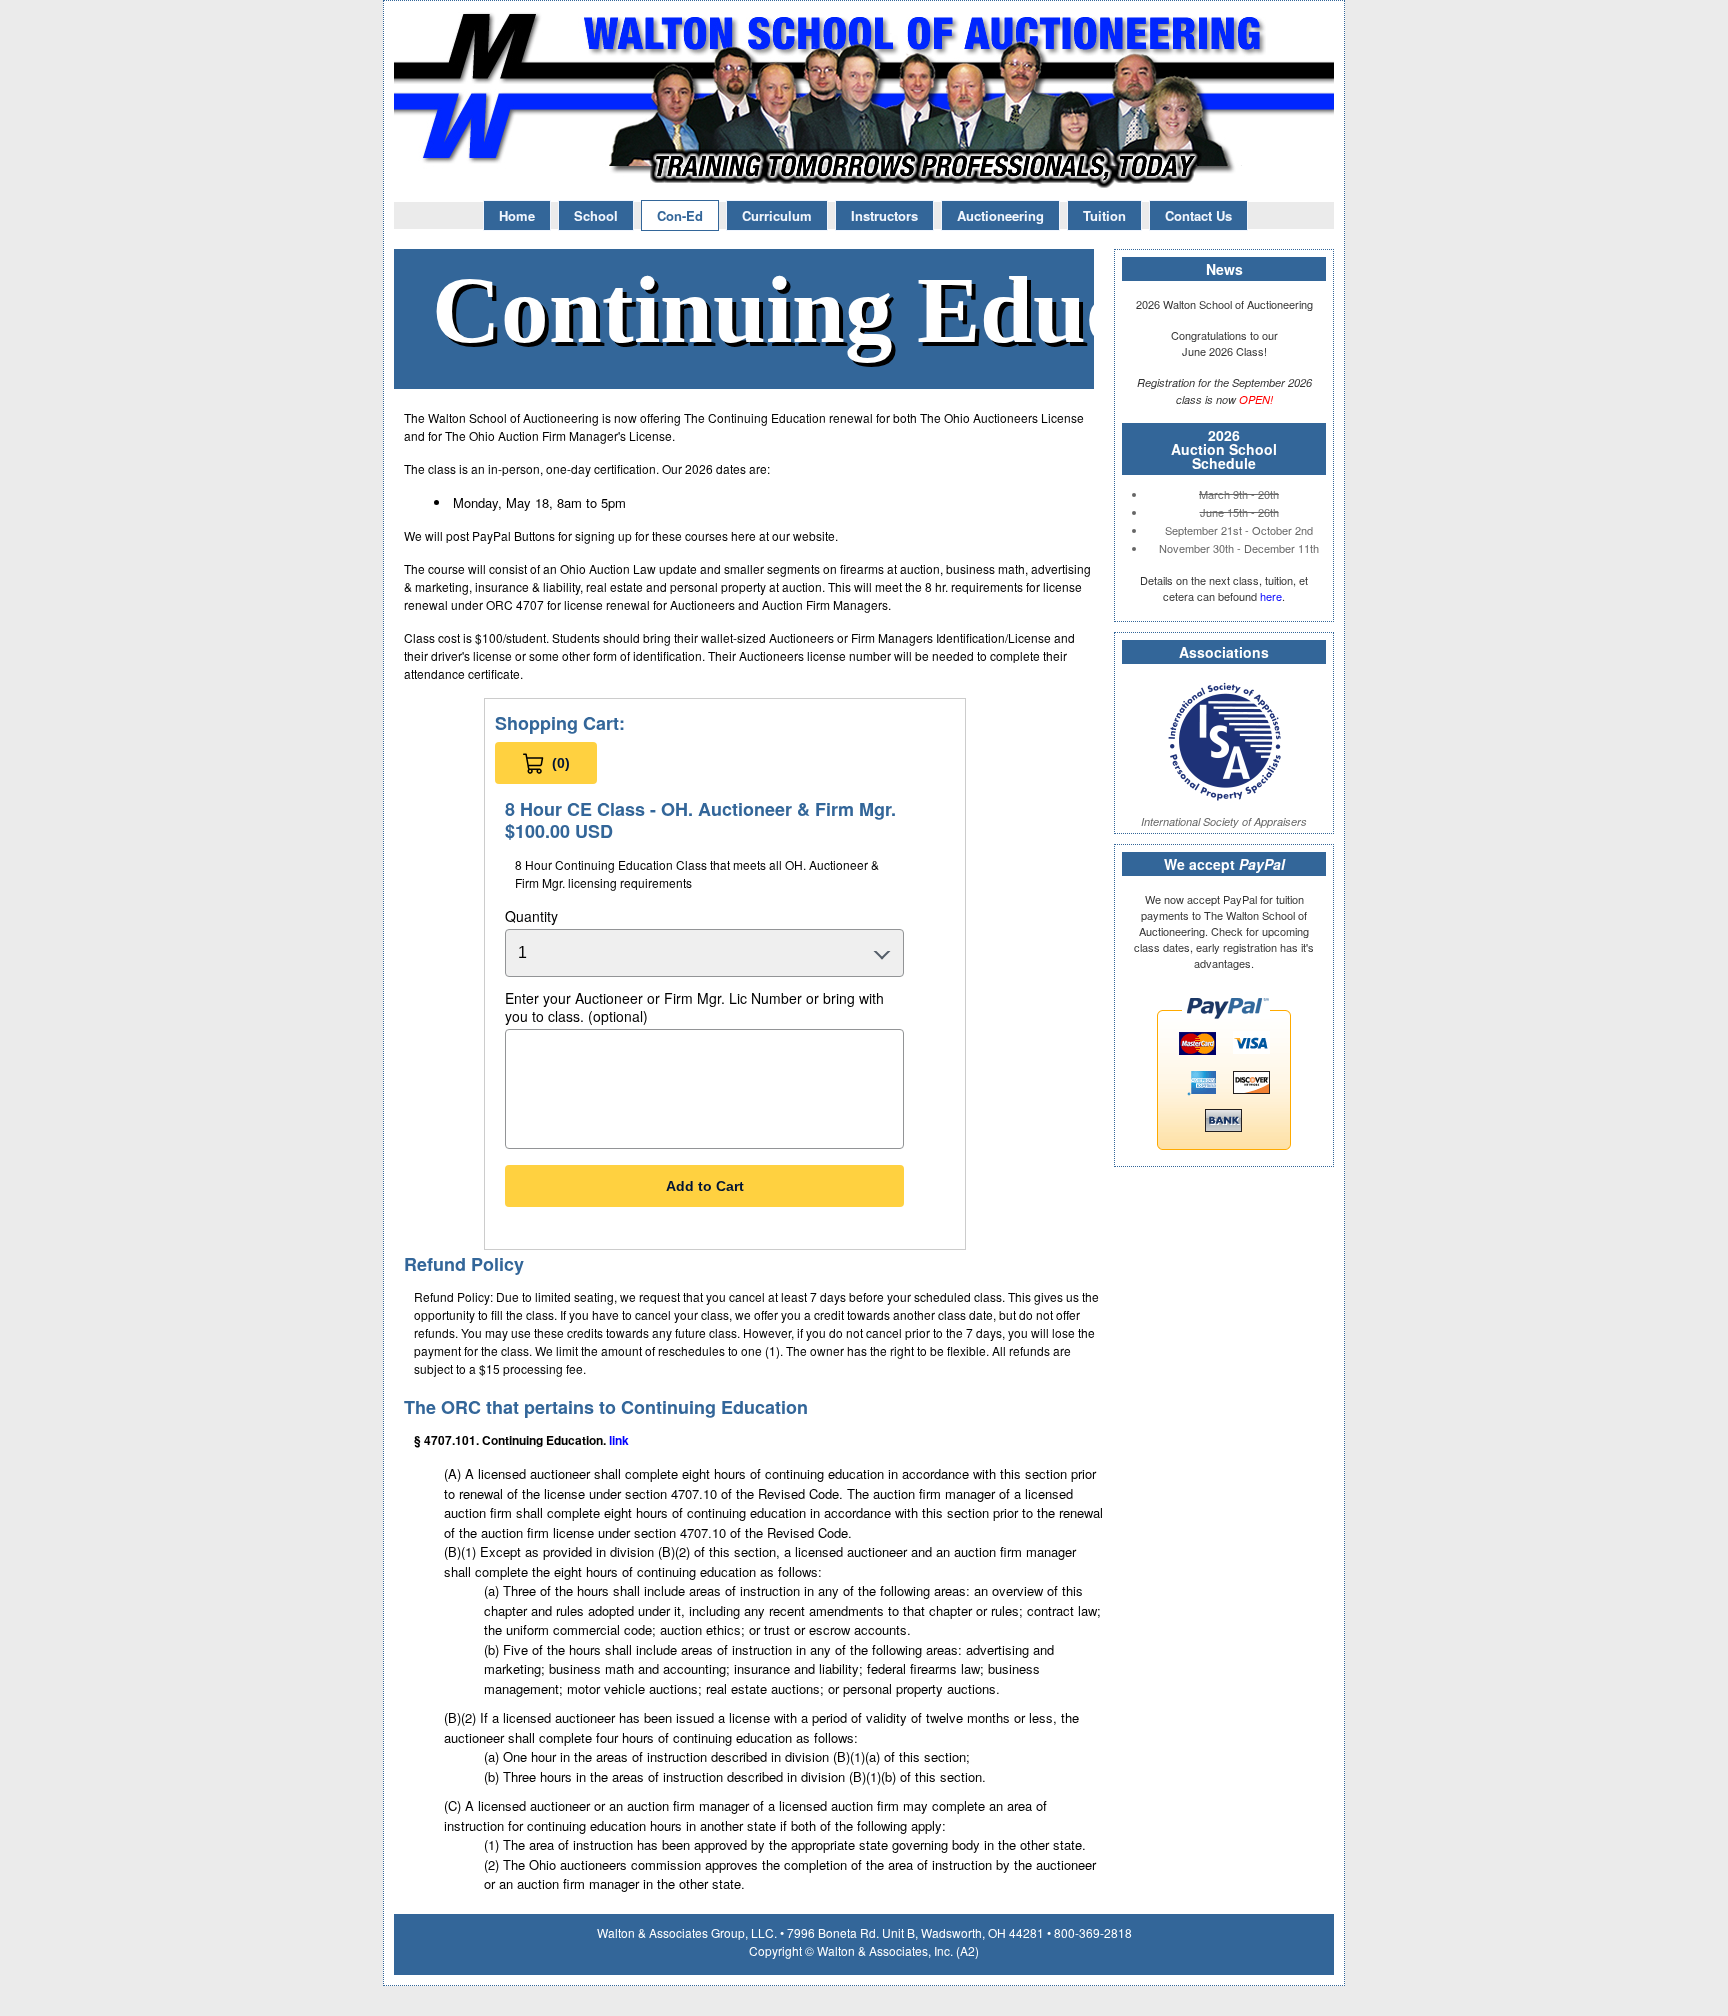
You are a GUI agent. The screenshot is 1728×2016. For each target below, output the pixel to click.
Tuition (1104, 215)
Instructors (884, 215)
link (619, 1440)
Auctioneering (1000, 215)
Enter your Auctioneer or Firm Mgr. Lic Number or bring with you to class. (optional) (694, 1007)
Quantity (531, 916)
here (1271, 596)
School (596, 215)
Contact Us (1198, 215)
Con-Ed (680, 215)
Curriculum (777, 215)
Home (517, 215)
